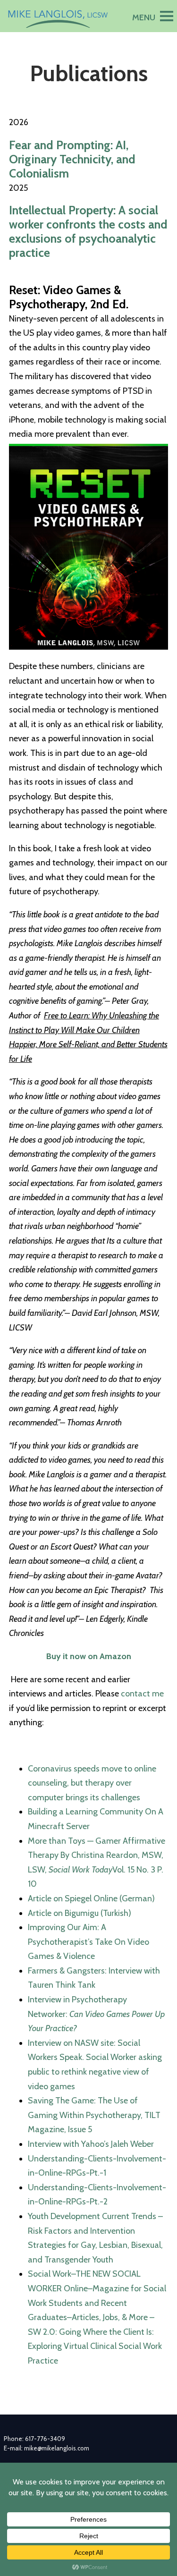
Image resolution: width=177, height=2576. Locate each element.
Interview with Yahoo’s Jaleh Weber (91, 2144)
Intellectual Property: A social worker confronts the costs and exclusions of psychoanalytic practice (88, 231)
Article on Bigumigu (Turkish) (80, 1913)
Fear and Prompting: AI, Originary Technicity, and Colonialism (72, 159)
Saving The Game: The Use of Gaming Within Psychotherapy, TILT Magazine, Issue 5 (94, 2115)
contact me (142, 1694)
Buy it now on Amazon (89, 1656)
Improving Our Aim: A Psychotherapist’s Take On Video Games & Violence (88, 1942)
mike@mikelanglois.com (57, 2448)
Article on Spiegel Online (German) (91, 1898)
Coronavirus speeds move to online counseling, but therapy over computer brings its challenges (92, 1783)
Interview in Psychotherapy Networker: (96, 2014)
